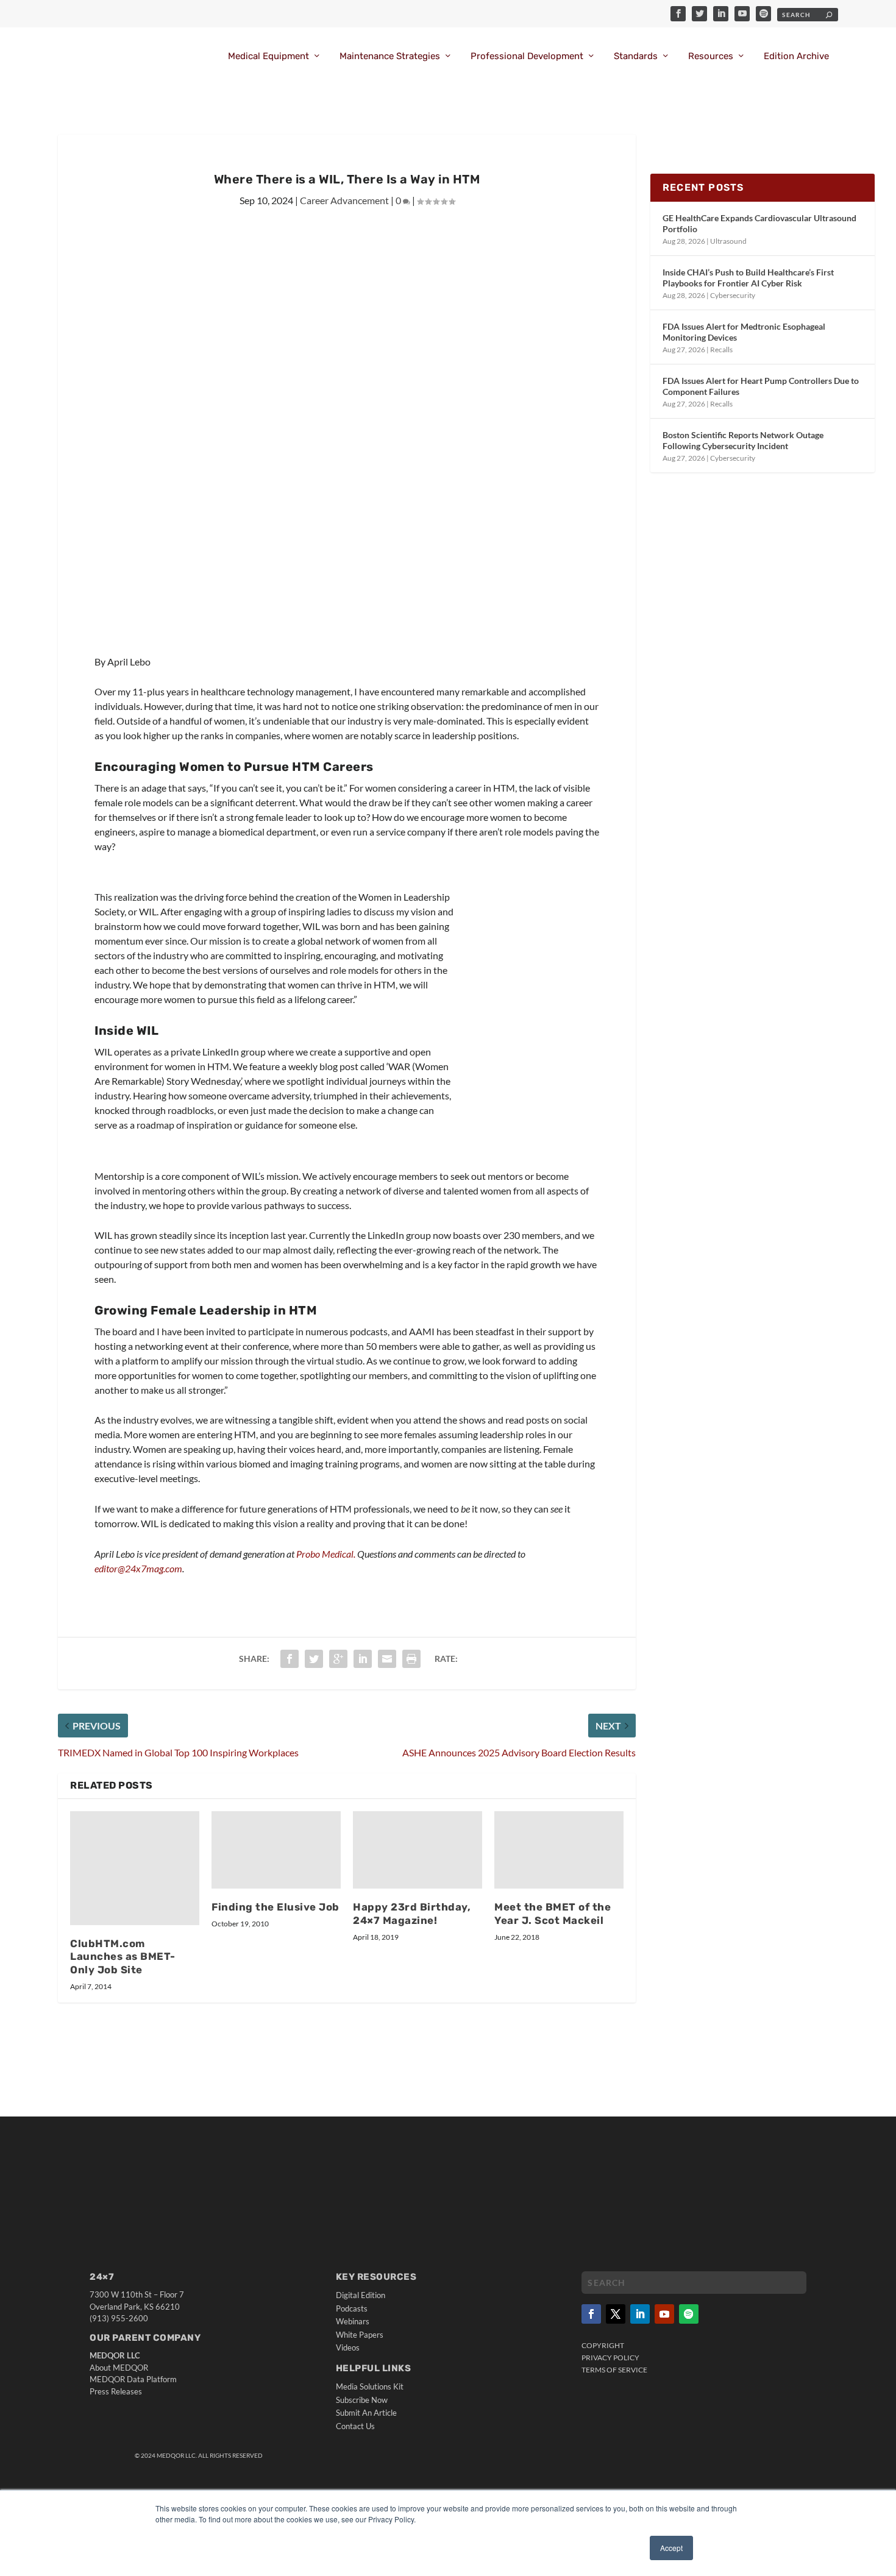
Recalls (721, 349)
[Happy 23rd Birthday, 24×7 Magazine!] (418, 1850)
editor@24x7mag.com (138, 1568)
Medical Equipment (268, 56)
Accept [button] (671, 2548)
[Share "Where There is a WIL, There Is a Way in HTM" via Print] (411, 1659)
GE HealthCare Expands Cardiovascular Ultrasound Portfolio (759, 223)
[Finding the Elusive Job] (276, 1850)
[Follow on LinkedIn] (640, 2314)
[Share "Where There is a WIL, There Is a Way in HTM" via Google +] (338, 1659)
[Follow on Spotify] (689, 2314)
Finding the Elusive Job (276, 1907)
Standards (636, 56)
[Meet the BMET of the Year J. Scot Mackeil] (559, 1850)
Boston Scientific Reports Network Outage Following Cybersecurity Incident (743, 440)
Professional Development (527, 56)
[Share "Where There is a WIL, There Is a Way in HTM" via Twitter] (314, 1659)
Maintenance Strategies (390, 56)
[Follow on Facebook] (591, 2314)
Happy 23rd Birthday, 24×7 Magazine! (412, 1914)
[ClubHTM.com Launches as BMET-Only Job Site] (135, 1868)
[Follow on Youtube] (664, 2314)
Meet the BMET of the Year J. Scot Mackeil (553, 1914)
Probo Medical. (326, 1554)
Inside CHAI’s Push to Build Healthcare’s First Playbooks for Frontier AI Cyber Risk (748, 278)
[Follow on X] (616, 2314)
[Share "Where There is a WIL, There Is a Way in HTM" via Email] (387, 1659)
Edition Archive (796, 56)
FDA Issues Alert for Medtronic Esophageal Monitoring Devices (744, 332)
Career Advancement (344, 200)
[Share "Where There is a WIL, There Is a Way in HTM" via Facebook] (290, 1659)
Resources (711, 56)
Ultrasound (728, 241)
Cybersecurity (733, 295)
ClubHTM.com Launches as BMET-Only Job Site (123, 1957)
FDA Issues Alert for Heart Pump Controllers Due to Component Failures (761, 386)
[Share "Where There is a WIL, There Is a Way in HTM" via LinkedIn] (363, 1659)
